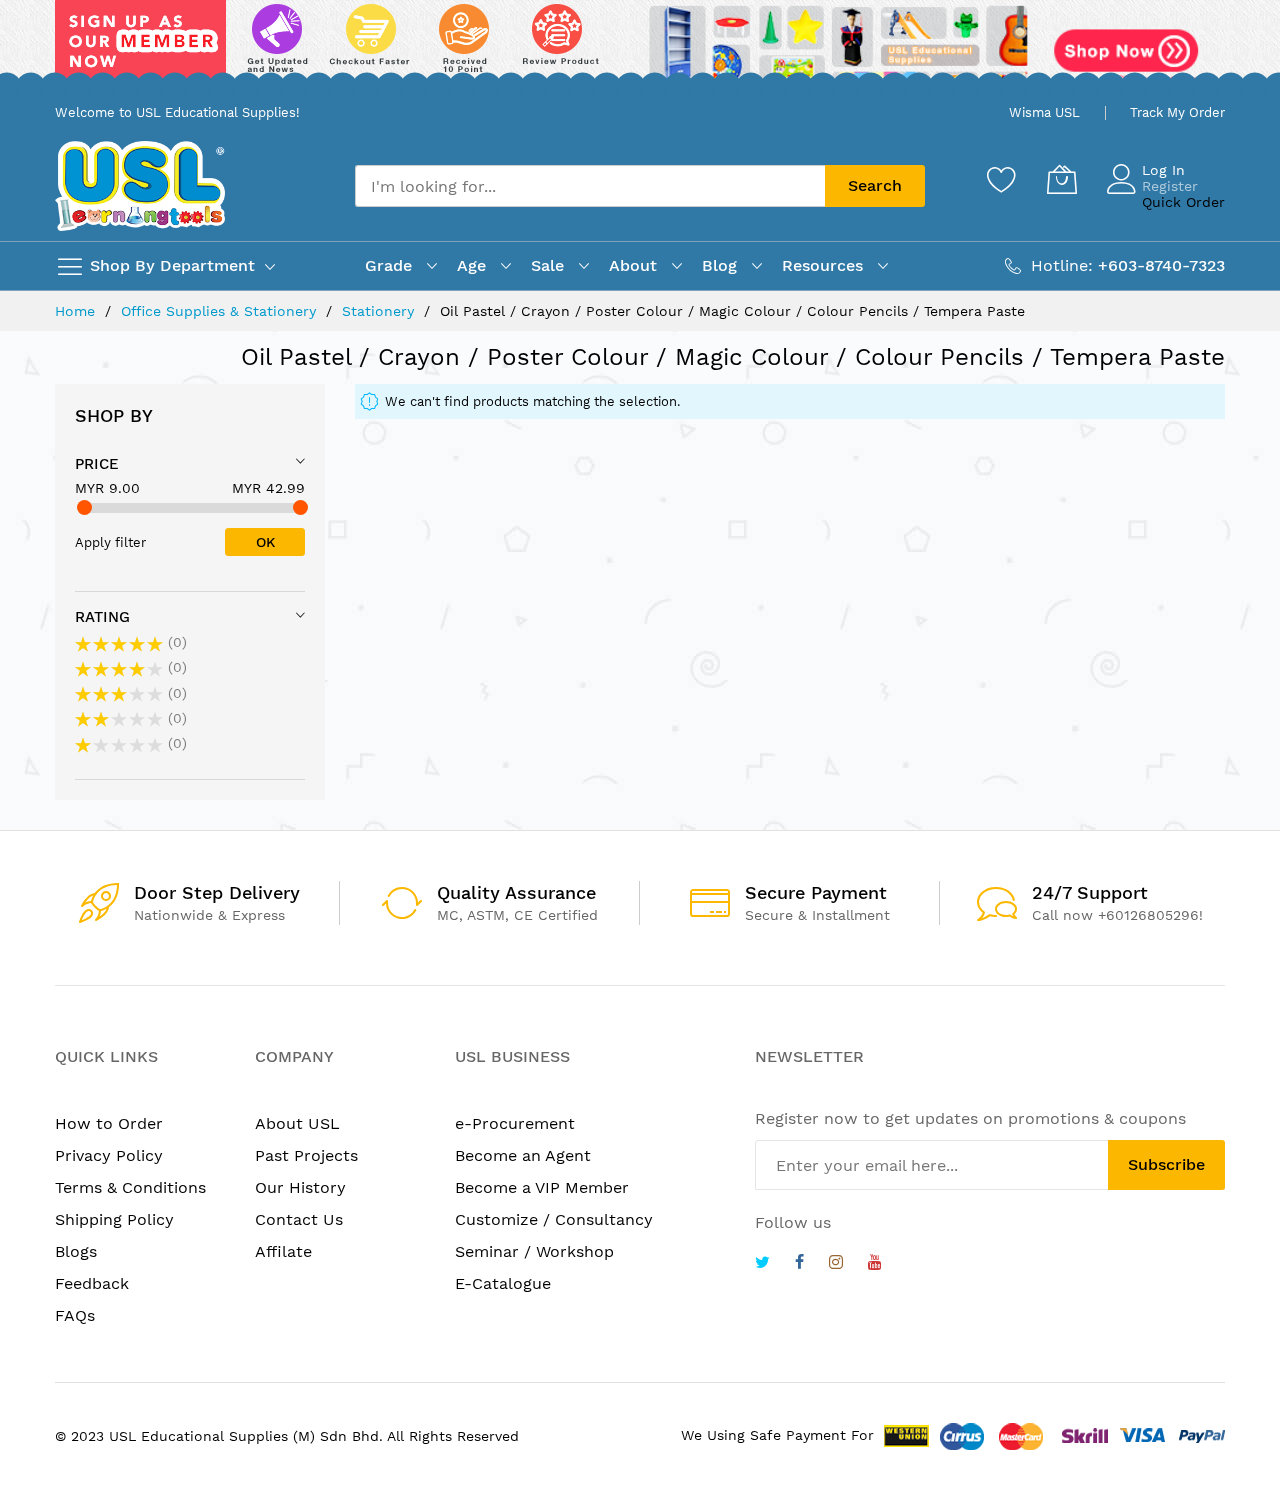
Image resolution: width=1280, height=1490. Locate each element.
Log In (1163, 170)
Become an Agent (523, 1155)
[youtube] (875, 1264)
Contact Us (299, 1219)
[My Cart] (1062, 179)
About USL (297, 1123)
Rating (102, 617)
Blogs (76, 1251)
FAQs (75, 1315)
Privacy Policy (109, 1155)
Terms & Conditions (130, 1187)
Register (1170, 186)
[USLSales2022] (640, 47)
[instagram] (836, 1264)
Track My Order (1177, 112)
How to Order (109, 1123)
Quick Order (1183, 202)
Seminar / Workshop (534, 1251)
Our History (300, 1187)
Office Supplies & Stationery (221, 311)
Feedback (92, 1283)
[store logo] (140, 185)
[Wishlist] (1002, 179)
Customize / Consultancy (554, 1219)
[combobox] (590, 186)
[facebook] (799, 1264)
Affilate (283, 1251)
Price (97, 464)
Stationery (380, 311)
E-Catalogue (503, 1283)
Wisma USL (1044, 112)
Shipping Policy (114, 1219)
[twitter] (762, 1264)
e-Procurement (515, 1123)
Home (77, 311)
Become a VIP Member (542, 1187)
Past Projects (306, 1155)
